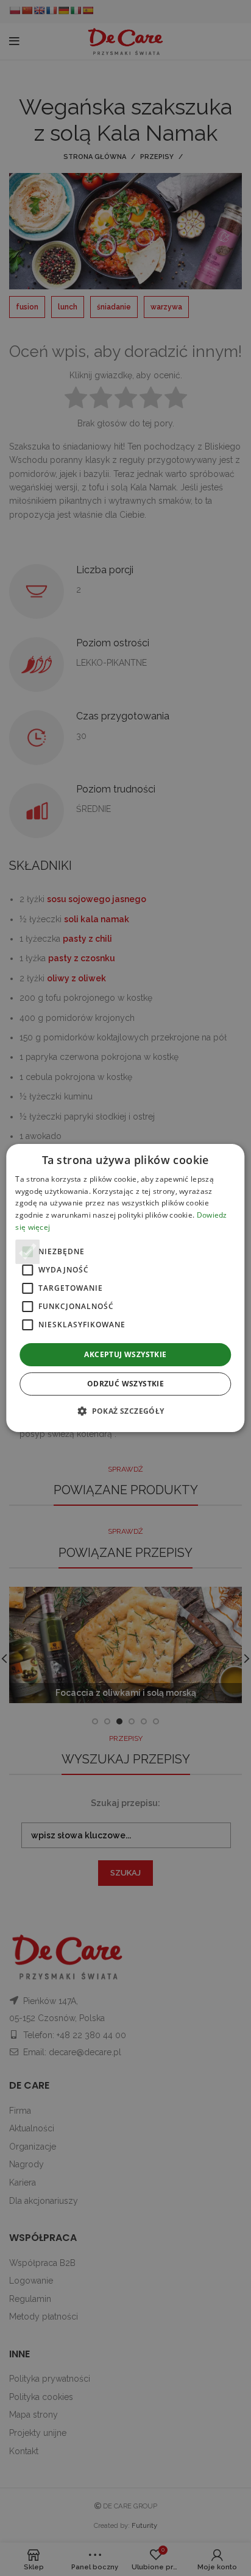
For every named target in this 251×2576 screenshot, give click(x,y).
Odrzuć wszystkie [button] (125, 1384)
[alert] (125, 1288)
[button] (125, 1411)
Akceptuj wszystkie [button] (125, 1354)
